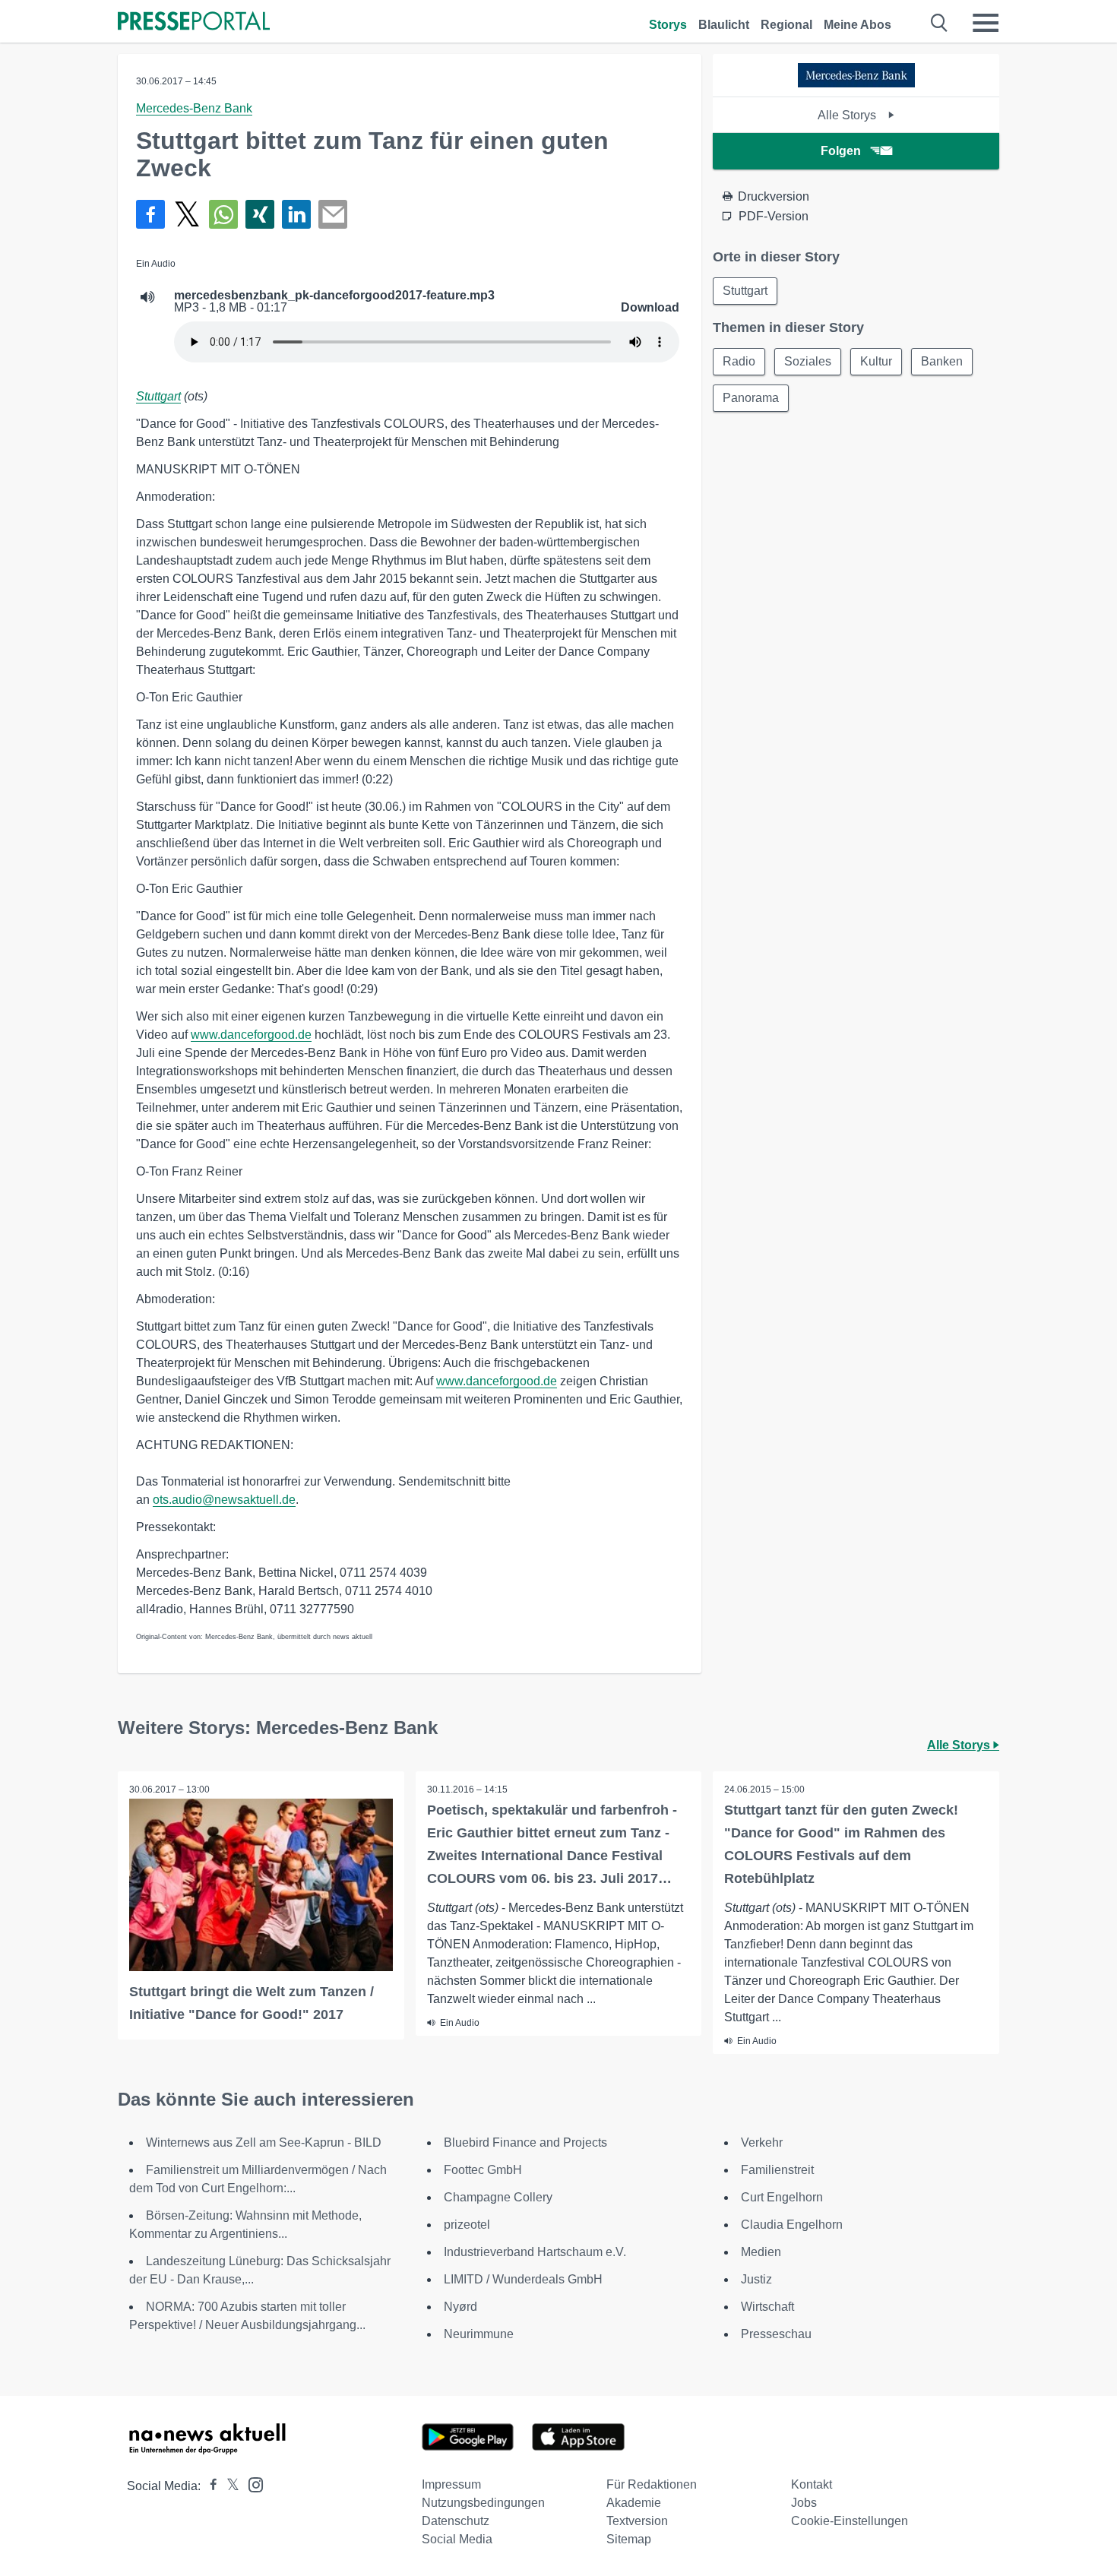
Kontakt (812, 2484)
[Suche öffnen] (940, 23)
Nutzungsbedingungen (483, 2503)
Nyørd (460, 2307)
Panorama (751, 398)
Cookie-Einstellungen (850, 2521)
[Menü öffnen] (986, 23)
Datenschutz (456, 2521)
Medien (761, 2252)
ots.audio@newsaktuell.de (224, 1500)
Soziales (808, 361)
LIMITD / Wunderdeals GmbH (523, 2279)
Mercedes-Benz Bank (194, 108)
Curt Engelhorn (782, 2197)
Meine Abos (858, 25)
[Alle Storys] (856, 83)
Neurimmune (479, 2334)
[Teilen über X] (187, 214)
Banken (942, 361)
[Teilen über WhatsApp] (223, 214)
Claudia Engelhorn (792, 2225)
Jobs (804, 2503)
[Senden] (333, 214)
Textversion (637, 2521)
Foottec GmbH (483, 2170)
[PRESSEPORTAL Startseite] (194, 22)
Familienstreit (777, 2170)
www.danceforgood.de (251, 1035)
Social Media (457, 2539)
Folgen (841, 151)
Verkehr (762, 2142)
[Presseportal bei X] (228, 2486)
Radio (739, 361)
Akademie (634, 2503)
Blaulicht (724, 25)
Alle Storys (848, 115)
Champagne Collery (498, 2197)
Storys (668, 25)
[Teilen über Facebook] (150, 214)
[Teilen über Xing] (260, 214)
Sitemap (629, 2539)
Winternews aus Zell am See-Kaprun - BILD (264, 2142)
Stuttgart (158, 396)
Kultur (876, 361)
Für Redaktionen (652, 2484)
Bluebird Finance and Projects (525, 2142)
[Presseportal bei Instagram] (251, 2484)
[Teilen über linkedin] (296, 214)
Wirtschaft (767, 2307)
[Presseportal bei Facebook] (209, 2486)
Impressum (451, 2484)
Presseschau (776, 2334)
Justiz (756, 2279)
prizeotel (467, 2225)
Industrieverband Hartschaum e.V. (535, 2252)
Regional (786, 25)
